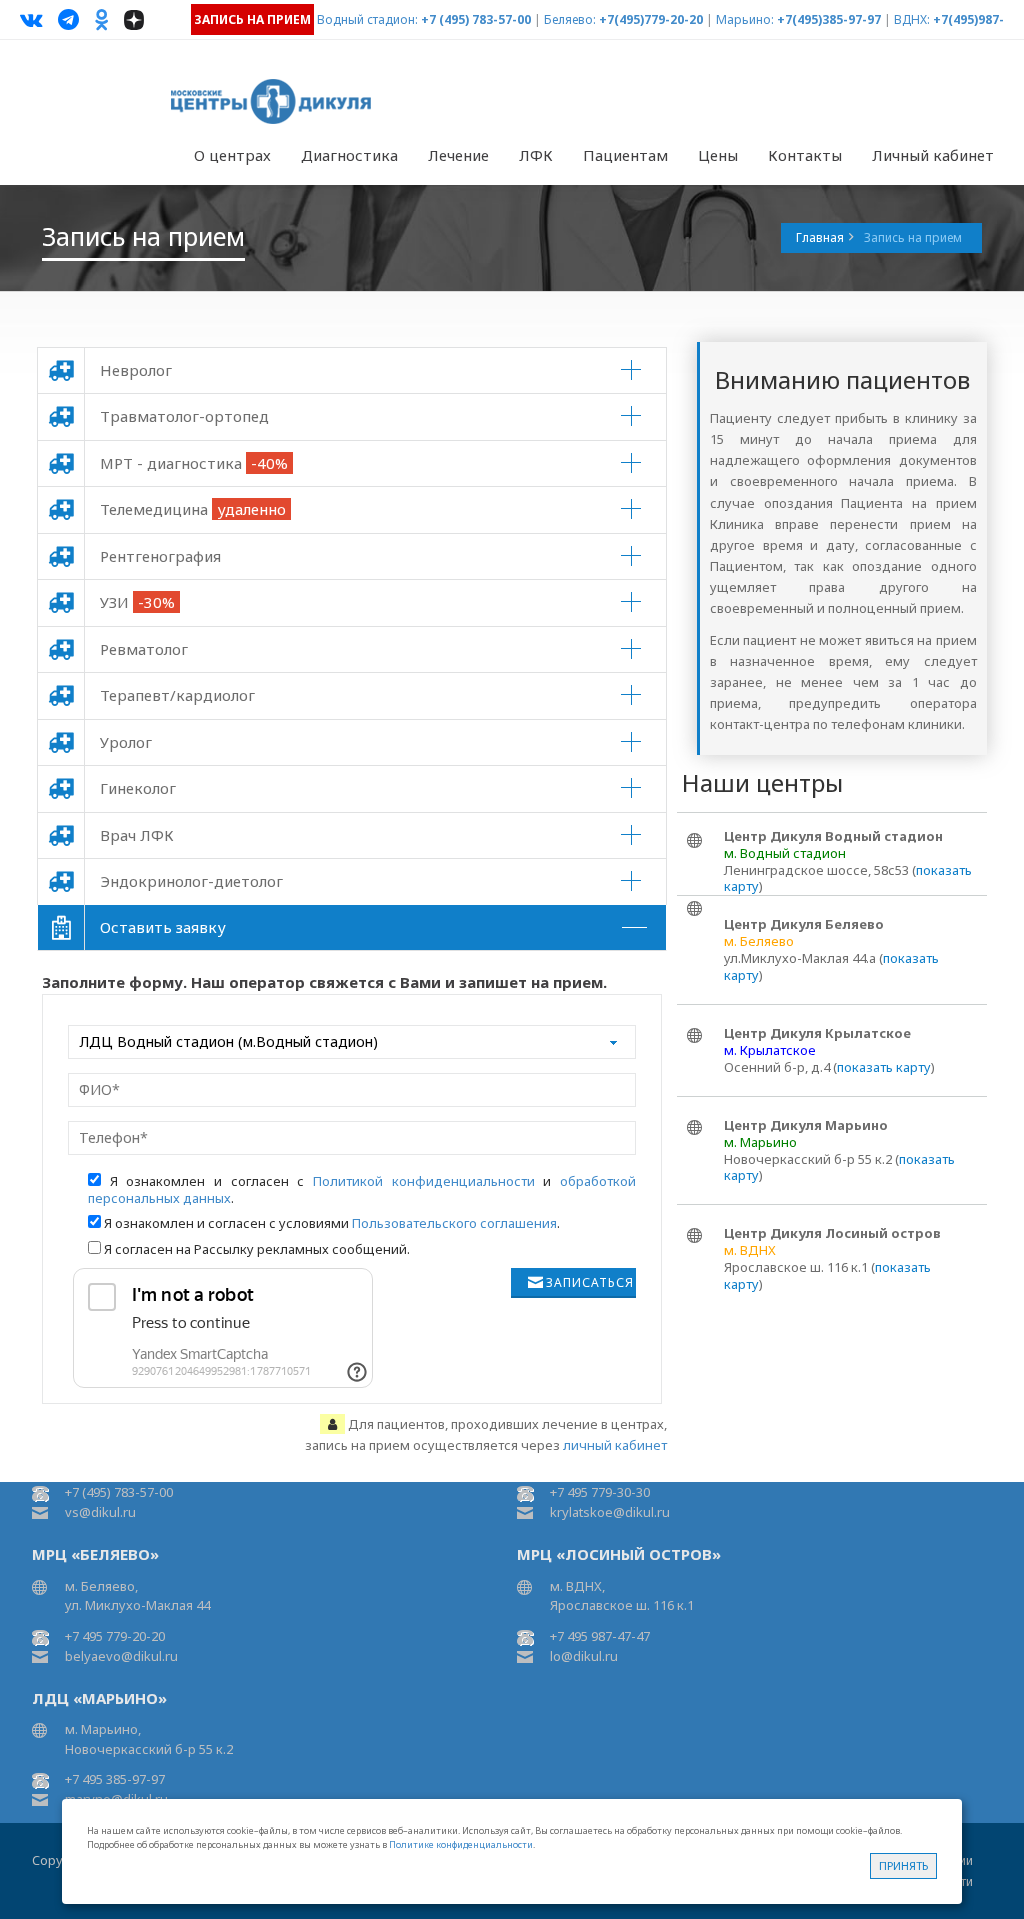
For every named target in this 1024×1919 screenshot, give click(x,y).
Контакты (805, 155)
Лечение (458, 155)
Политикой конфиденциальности (424, 1181)
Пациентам (625, 155)
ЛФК (536, 155)
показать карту (884, 1067)
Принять (903, 1865)
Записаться (590, 1282)
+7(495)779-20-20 (651, 19)
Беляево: (570, 19)
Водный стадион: (367, 19)
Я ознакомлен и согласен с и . (362, 1189)
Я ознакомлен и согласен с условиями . (332, 1223)
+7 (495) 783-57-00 (476, 19)
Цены (718, 155)
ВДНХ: (912, 19)
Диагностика (349, 155)
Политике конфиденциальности (461, 1844)
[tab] (352, 370)
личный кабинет (615, 1445)
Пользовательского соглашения (454, 1223)
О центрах (232, 155)
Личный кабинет (933, 155)
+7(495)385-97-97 (829, 19)
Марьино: (745, 19)
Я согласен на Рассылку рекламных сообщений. (257, 1249)
